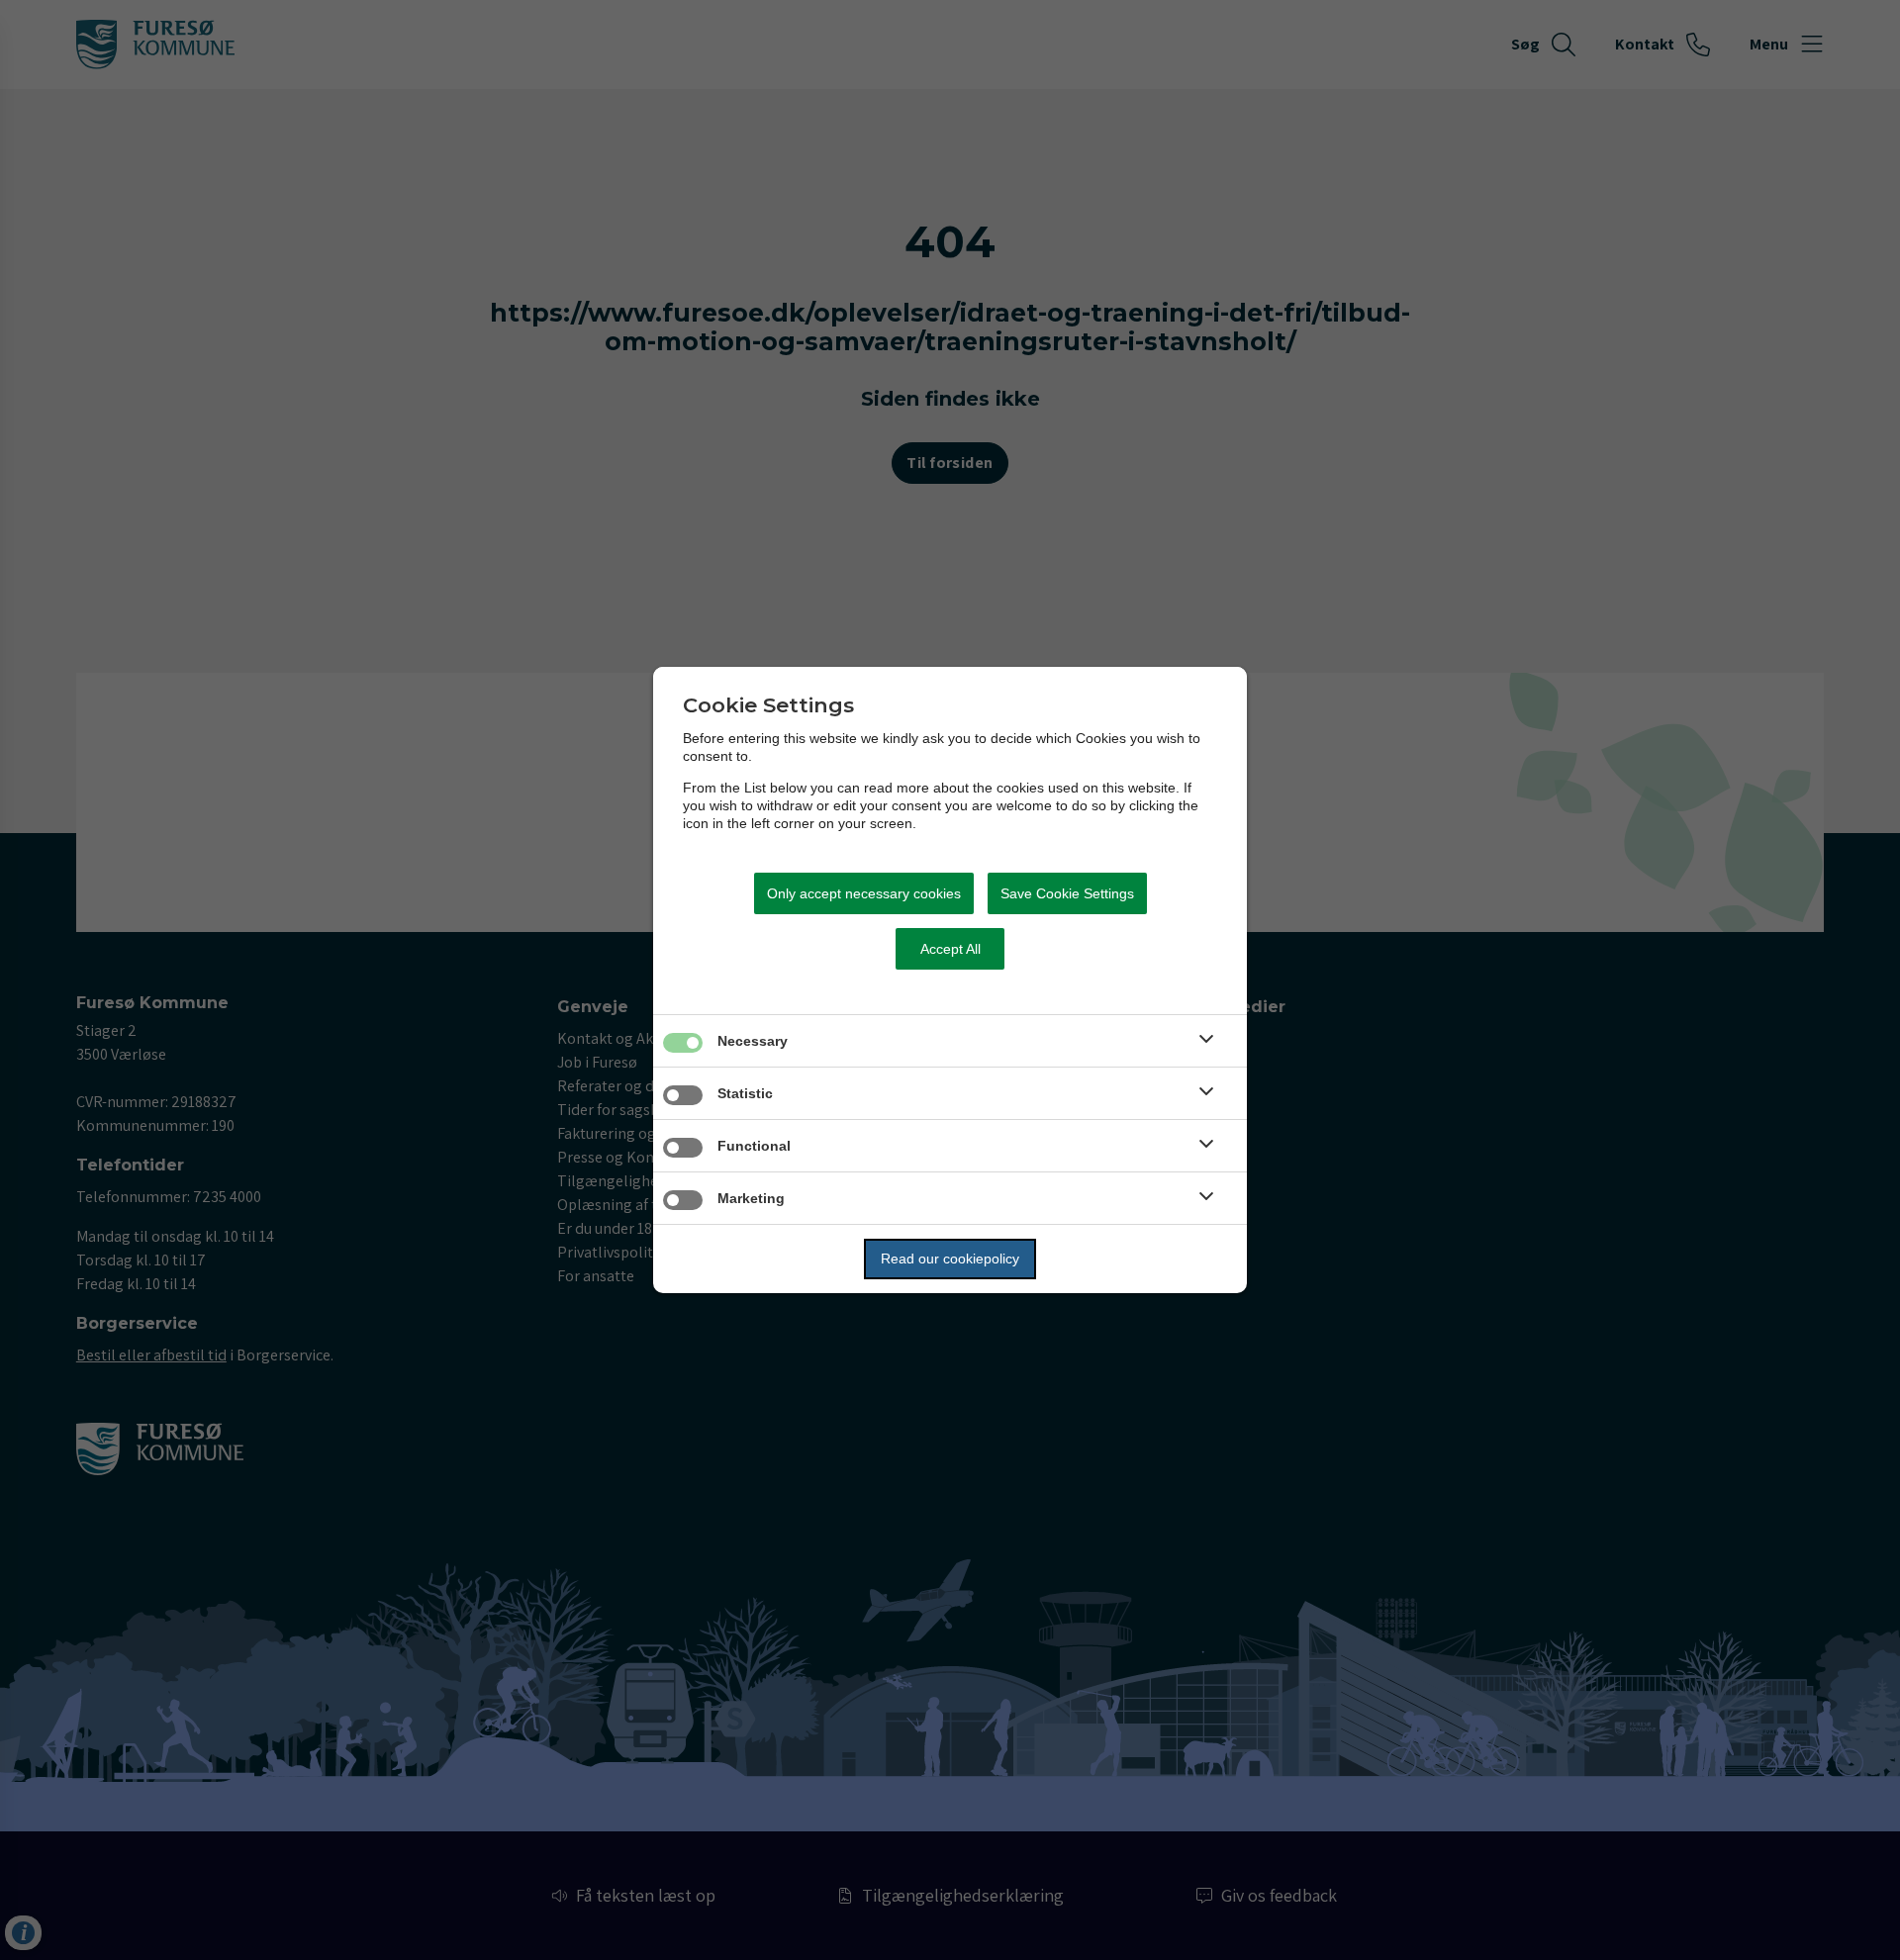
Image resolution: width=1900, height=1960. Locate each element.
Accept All (950, 949)
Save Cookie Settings (1067, 893)
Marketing (751, 1198)
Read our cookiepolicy (950, 1259)
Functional (754, 1146)
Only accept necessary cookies (864, 893)
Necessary (753, 1041)
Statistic (745, 1093)
